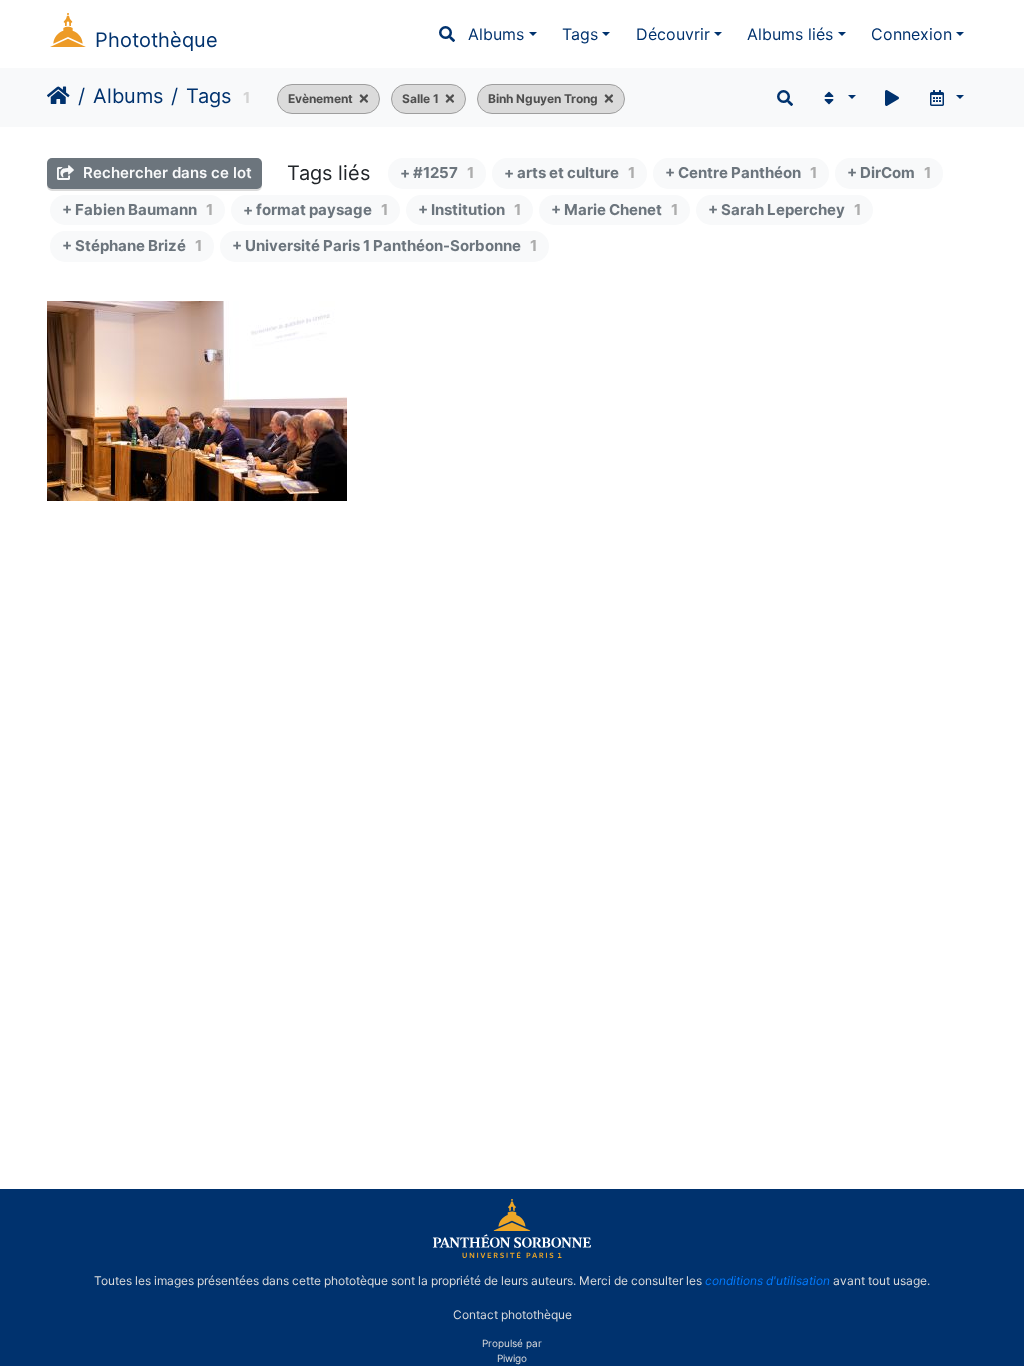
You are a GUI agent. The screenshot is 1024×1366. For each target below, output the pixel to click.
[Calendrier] (945, 98)
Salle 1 (420, 98)
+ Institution (469, 209)
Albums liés (790, 34)
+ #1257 (437, 172)
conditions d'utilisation (767, 1280)
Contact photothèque (512, 1314)
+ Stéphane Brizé (132, 245)
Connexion (911, 34)
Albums (496, 34)
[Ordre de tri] (837, 98)
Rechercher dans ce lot (165, 172)
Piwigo (512, 1358)
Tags (580, 34)
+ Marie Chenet (614, 209)
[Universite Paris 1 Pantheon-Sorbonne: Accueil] (512, 1254)
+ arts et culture (569, 172)
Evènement (320, 98)
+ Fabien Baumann (137, 209)
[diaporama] (892, 98)
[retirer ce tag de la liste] (361, 99)
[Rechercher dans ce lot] (785, 98)
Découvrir (673, 34)
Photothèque (156, 40)
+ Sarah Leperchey (784, 209)
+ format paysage (315, 209)
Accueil (58, 96)
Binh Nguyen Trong (543, 98)
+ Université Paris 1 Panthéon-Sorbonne (384, 245)
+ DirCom (889, 172)
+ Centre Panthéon (741, 172)
